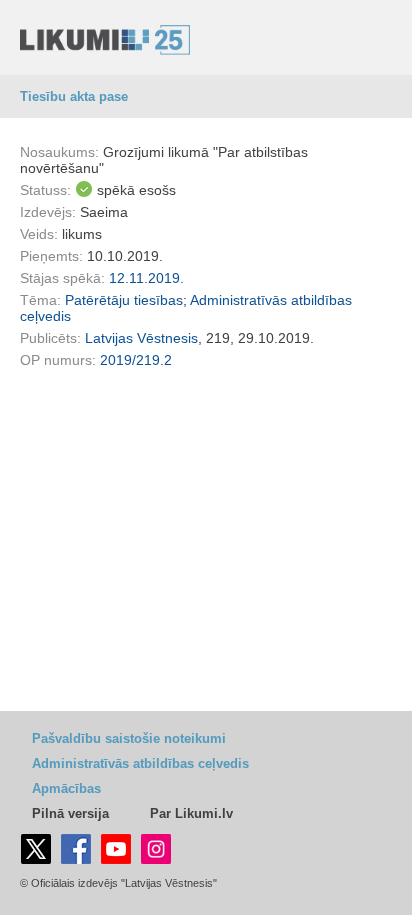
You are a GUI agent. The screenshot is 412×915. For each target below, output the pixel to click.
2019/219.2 (136, 360)
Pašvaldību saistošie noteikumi (129, 738)
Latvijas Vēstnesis (141, 338)
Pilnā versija (70, 813)
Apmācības (66, 788)
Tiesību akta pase (74, 96)
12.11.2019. (146, 278)
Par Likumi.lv (191, 813)
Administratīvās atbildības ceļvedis (140, 763)
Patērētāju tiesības (124, 300)
